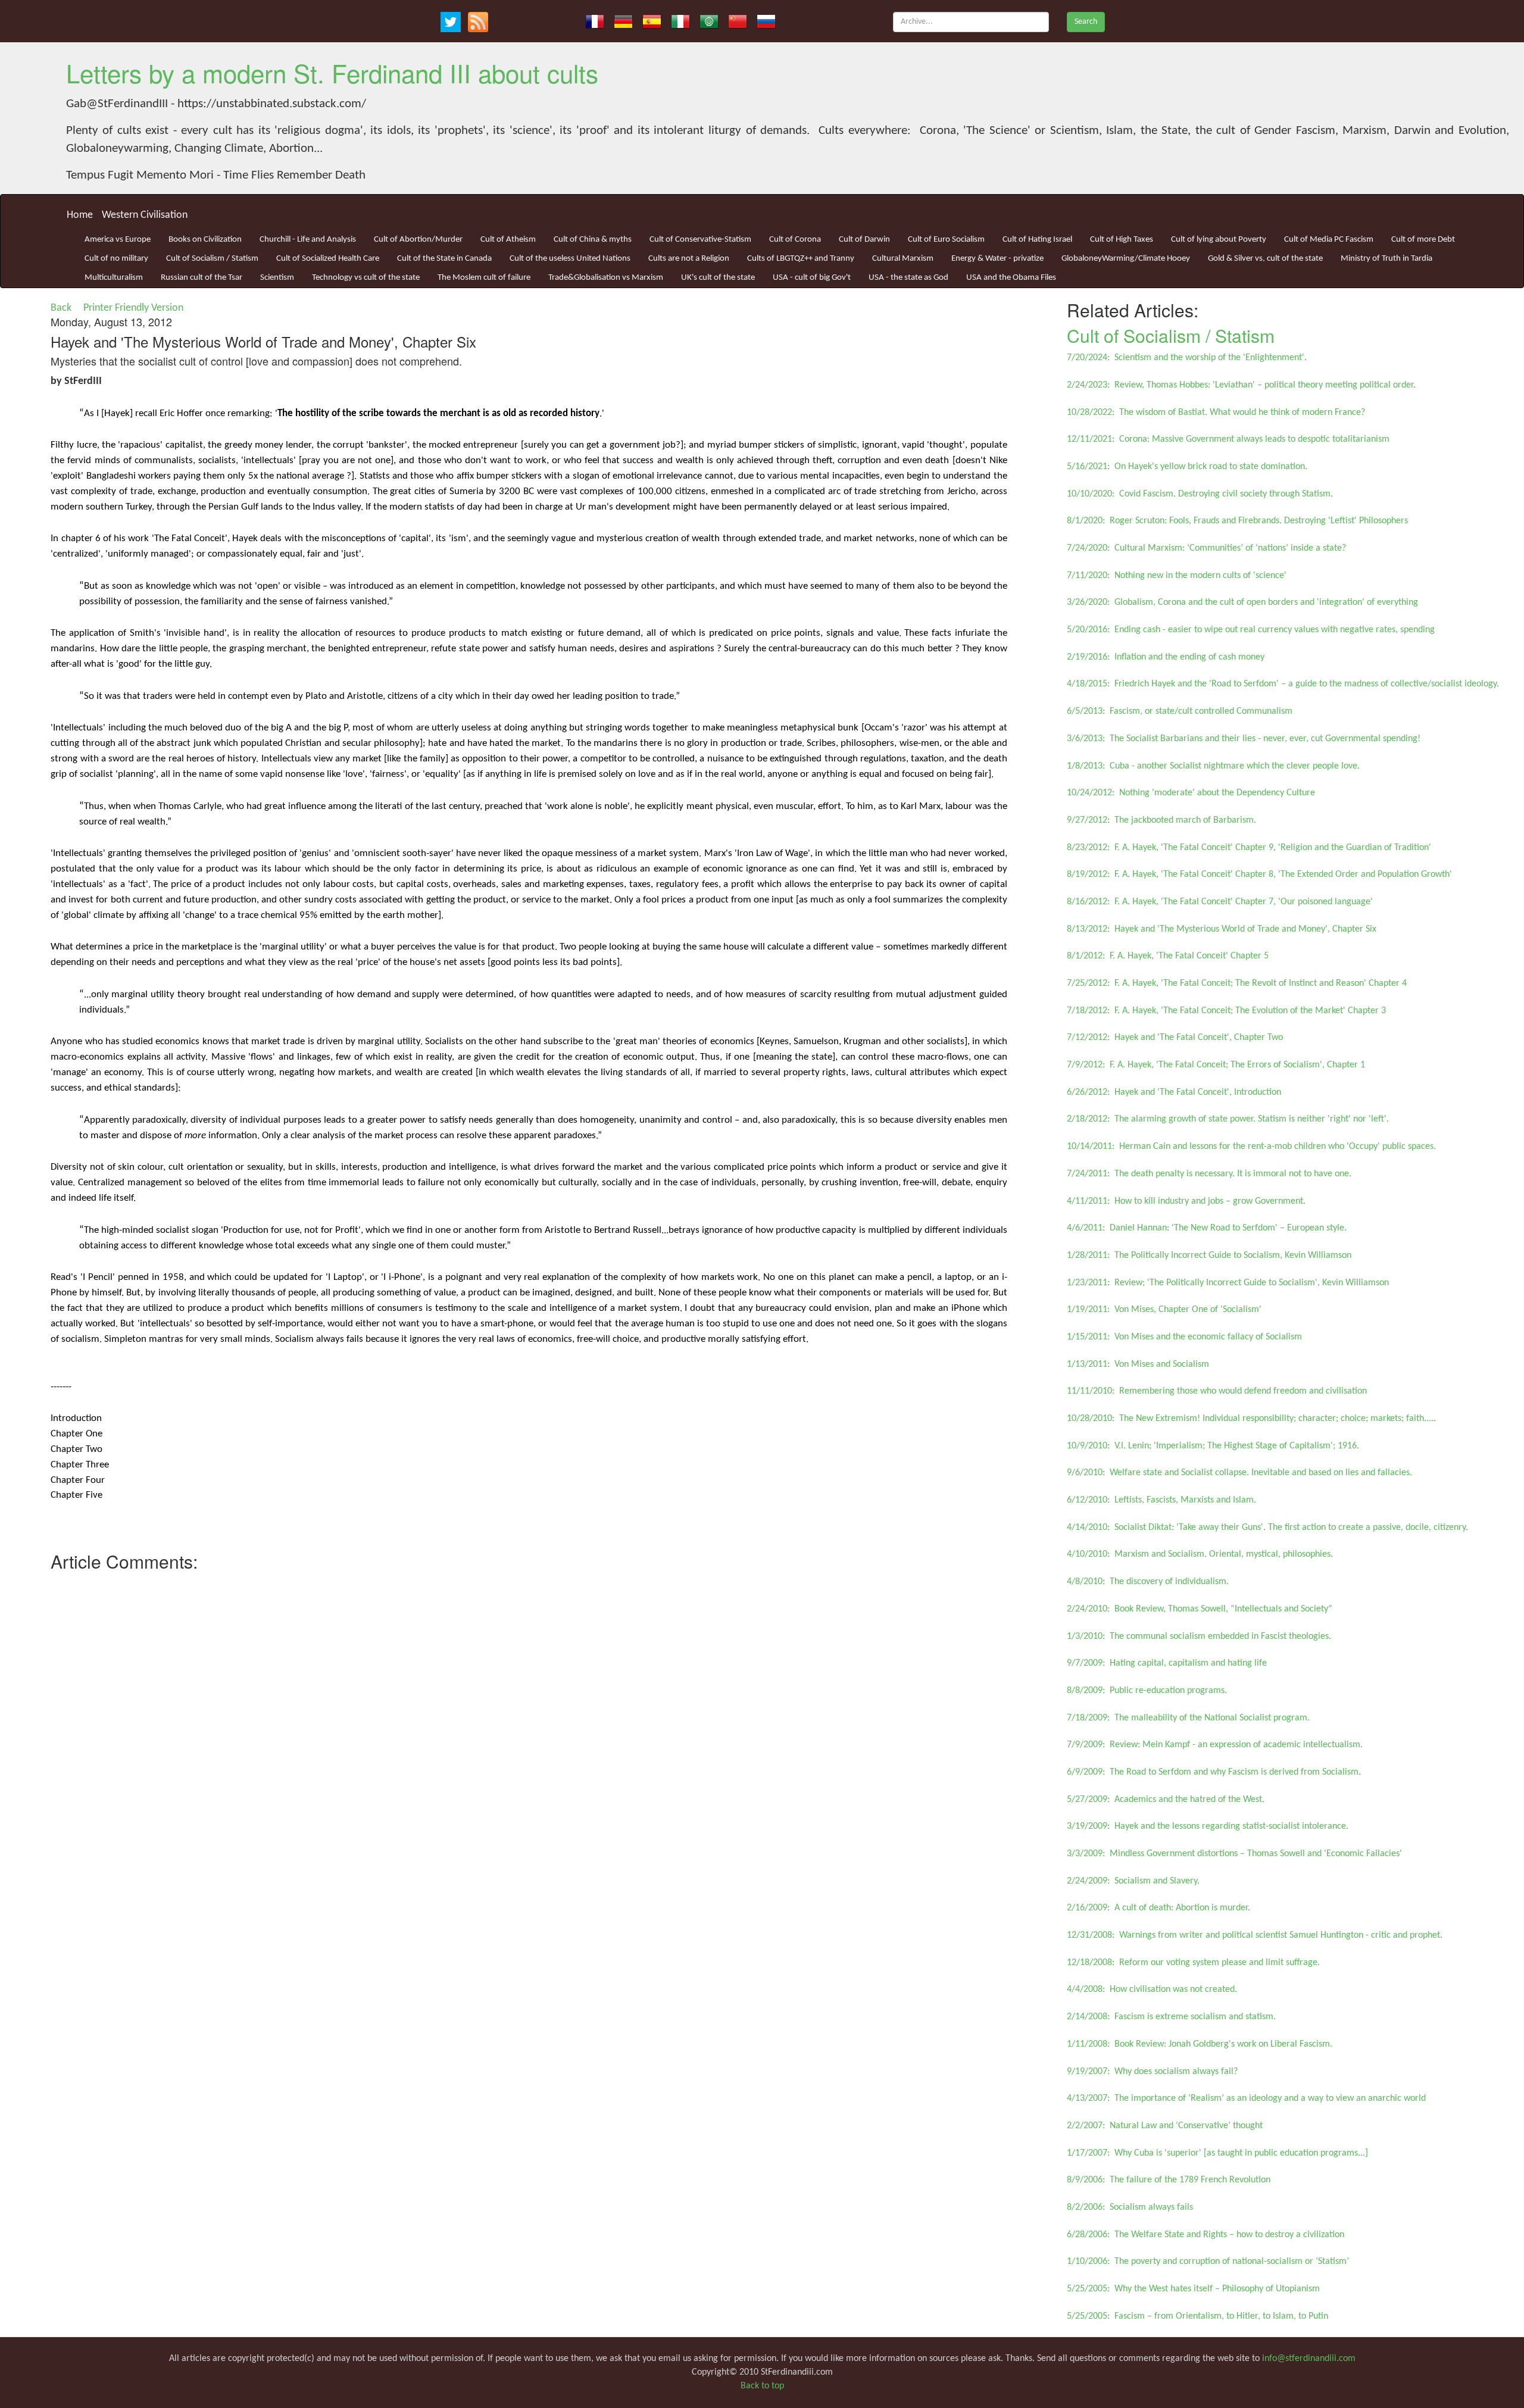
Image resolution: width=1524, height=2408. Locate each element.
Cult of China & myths (593, 240)
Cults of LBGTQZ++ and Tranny (801, 259)
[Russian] (766, 21)
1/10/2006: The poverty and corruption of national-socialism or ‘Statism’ (1208, 2262)
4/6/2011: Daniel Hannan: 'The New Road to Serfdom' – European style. (1207, 1228)
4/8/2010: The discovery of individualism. (1148, 1582)
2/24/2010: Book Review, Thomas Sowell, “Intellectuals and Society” (1200, 1609)
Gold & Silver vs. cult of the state (1265, 259)
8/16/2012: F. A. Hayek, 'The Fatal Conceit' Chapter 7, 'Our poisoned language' (1220, 902)
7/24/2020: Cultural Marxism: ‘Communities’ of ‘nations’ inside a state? (1206, 548)
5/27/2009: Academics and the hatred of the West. (1166, 1800)
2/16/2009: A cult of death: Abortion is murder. (1158, 1908)
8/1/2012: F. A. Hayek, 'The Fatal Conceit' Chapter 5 (1168, 956)
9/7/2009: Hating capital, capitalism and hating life (1167, 1663)
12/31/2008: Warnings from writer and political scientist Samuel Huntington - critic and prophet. (1255, 1935)
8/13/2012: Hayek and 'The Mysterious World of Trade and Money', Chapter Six (1222, 929)
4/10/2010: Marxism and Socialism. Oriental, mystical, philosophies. (1200, 1554)
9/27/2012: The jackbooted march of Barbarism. (1161, 820)
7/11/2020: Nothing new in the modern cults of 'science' (1177, 576)
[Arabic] (709, 21)
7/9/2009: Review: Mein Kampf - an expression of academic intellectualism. (1215, 1745)
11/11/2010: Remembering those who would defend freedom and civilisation (1217, 1391)
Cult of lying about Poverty (1219, 240)
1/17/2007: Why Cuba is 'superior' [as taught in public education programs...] (1217, 2153)
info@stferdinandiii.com (1309, 2359)
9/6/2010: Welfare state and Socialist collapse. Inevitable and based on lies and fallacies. (1239, 1473)
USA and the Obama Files (1011, 278)
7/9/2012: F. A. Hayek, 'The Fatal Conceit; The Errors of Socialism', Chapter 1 (1216, 1065)
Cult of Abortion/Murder (418, 240)
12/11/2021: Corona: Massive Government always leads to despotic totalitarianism (1228, 439)
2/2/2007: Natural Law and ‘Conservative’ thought (1165, 2126)
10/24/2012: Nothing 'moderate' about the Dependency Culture (1191, 793)
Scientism (277, 278)
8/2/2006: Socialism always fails (1130, 2207)
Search (1086, 22)
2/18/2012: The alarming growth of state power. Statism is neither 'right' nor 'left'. (1228, 1119)
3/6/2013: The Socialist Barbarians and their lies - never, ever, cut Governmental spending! (1244, 739)
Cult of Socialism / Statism (212, 259)
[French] (595, 21)
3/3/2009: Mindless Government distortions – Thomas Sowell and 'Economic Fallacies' (1234, 1854)
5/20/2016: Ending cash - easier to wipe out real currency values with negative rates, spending (1251, 630)
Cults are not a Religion (689, 259)
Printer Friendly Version (136, 308)
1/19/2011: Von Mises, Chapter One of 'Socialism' (1164, 1310)
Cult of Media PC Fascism (1329, 240)
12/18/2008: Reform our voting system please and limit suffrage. (1193, 1963)
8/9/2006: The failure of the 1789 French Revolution (1169, 2180)
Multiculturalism (114, 278)
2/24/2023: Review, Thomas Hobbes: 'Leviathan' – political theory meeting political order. (1241, 385)
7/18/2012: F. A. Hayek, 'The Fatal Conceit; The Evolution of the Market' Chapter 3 (1226, 1011)
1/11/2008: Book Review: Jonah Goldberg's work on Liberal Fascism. (1200, 2044)
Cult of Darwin (864, 240)
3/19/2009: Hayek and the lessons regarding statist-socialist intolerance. (1208, 1826)
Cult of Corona (795, 240)
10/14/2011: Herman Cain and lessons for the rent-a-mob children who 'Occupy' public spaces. (1251, 1147)
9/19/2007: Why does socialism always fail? (1152, 2072)
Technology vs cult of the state (366, 278)
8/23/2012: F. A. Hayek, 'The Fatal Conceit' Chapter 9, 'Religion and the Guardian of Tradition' (1249, 848)
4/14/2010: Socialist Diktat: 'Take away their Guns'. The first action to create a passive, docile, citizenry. (1267, 1528)
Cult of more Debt (1423, 240)
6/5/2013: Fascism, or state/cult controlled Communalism (1180, 711)
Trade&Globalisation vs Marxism (606, 278)
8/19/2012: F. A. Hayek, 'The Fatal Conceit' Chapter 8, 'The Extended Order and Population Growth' (1259, 874)
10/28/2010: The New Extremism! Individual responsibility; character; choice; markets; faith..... (1251, 1419)
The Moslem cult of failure (484, 278)
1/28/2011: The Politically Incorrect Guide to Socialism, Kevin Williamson (1209, 1255)
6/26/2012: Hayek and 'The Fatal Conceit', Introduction (1174, 1092)
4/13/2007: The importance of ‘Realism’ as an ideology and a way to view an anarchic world (1246, 2098)
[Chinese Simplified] (738, 21)
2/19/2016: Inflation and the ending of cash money (1166, 657)
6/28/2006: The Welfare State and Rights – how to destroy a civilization (1206, 2235)
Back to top (762, 2386)
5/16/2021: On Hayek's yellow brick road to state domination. (1187, 467)
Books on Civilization (205, 240)
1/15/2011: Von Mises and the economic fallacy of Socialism (1184, 1337)
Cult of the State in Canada (444, 259)
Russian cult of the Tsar (202, 278)
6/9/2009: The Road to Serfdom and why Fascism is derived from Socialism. (1214, 1772)
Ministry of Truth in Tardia (1386, 259)
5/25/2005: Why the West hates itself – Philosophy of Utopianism (1193, 2289)
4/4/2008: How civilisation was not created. (1152, 1990)
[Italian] (680, 21)
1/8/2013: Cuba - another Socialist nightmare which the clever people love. (1213, 766)
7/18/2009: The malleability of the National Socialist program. (1188, 1718)
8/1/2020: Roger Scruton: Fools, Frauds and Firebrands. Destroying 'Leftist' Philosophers (1237, 521)
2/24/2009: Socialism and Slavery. (1133, 1881)
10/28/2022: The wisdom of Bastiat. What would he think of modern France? (1216, 413)
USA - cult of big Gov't (812, 278)
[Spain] (652, 21)
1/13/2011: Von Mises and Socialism (1138, 1364)
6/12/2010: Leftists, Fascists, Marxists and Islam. (1161, 1500)
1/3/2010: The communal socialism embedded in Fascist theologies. (1199, 1636)
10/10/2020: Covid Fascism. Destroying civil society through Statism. (1200, 494)
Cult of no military (116, 259)
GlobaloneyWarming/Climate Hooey (1126, 259)
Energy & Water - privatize (997, 259)
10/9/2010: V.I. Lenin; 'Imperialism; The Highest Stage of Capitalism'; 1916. (1213, 1446)
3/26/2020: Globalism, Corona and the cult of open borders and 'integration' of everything (1242, 602)
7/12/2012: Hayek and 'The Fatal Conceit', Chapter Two (1175, 1038)
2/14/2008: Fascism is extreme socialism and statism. (1171, 2017)
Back (61, 308)
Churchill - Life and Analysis (308, 240)
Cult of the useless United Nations (570, 259)
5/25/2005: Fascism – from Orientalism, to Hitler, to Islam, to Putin (1197, 2316)
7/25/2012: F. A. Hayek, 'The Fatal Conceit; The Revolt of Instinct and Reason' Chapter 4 (1237, 983)
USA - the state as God (908, 278)
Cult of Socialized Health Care (328, 259)
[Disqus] (529, 1726)
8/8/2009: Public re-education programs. (1147, 1691)
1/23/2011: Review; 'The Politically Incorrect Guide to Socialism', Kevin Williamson (1228, 1283)
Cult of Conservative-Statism (700, 240)
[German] (623, 21)
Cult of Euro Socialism (946, 240)
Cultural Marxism (903, 259)
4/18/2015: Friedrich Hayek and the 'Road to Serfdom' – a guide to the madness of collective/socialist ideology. (1283, 684)
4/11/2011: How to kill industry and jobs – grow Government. (1186, 1201)
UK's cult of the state (718, 278)
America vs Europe (118, 240)
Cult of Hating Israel (1037, 240)
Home (80, 215)
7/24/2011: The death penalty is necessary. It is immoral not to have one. (1209, 1174)
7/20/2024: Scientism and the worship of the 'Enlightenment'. (1187, 358)
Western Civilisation (145, 215)
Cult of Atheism (508, 240)
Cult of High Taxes (1122, 240)
